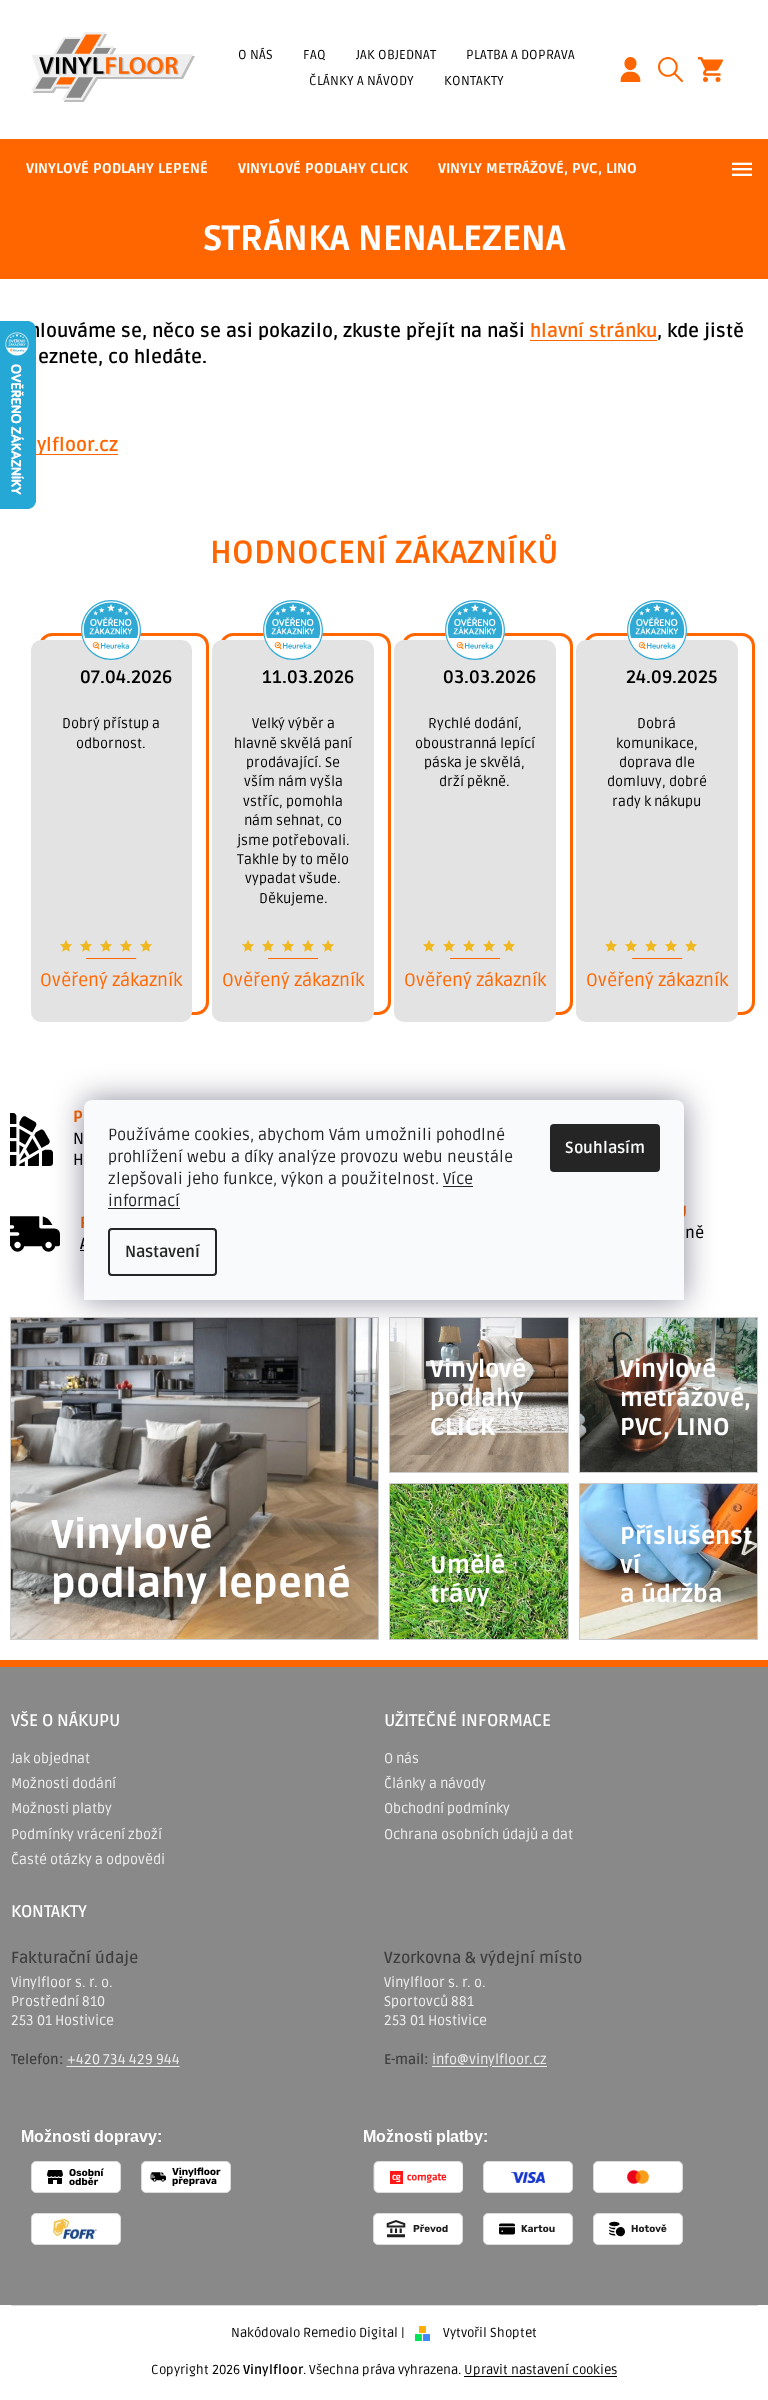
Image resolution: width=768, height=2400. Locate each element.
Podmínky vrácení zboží (86, 1834)
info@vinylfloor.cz (489, 2059)
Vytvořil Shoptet (490, 2333)
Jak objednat (396, 55)
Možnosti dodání (63, 1783)
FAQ (314, 55)
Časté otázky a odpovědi (88, 1859)
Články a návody (361, 81)
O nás (255, 55)
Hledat (678, 69)
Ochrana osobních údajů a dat (478, 1834)
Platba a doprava (520, 55)
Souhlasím (605, 1148)
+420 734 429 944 (123, 2059)
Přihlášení (638, 69)
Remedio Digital (350, 2333)
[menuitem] (117, 169)
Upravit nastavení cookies (540, 2370)
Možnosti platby (61, 1808)
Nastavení (162, 1252)
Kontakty (474, 81)
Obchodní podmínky (447, 1808)
